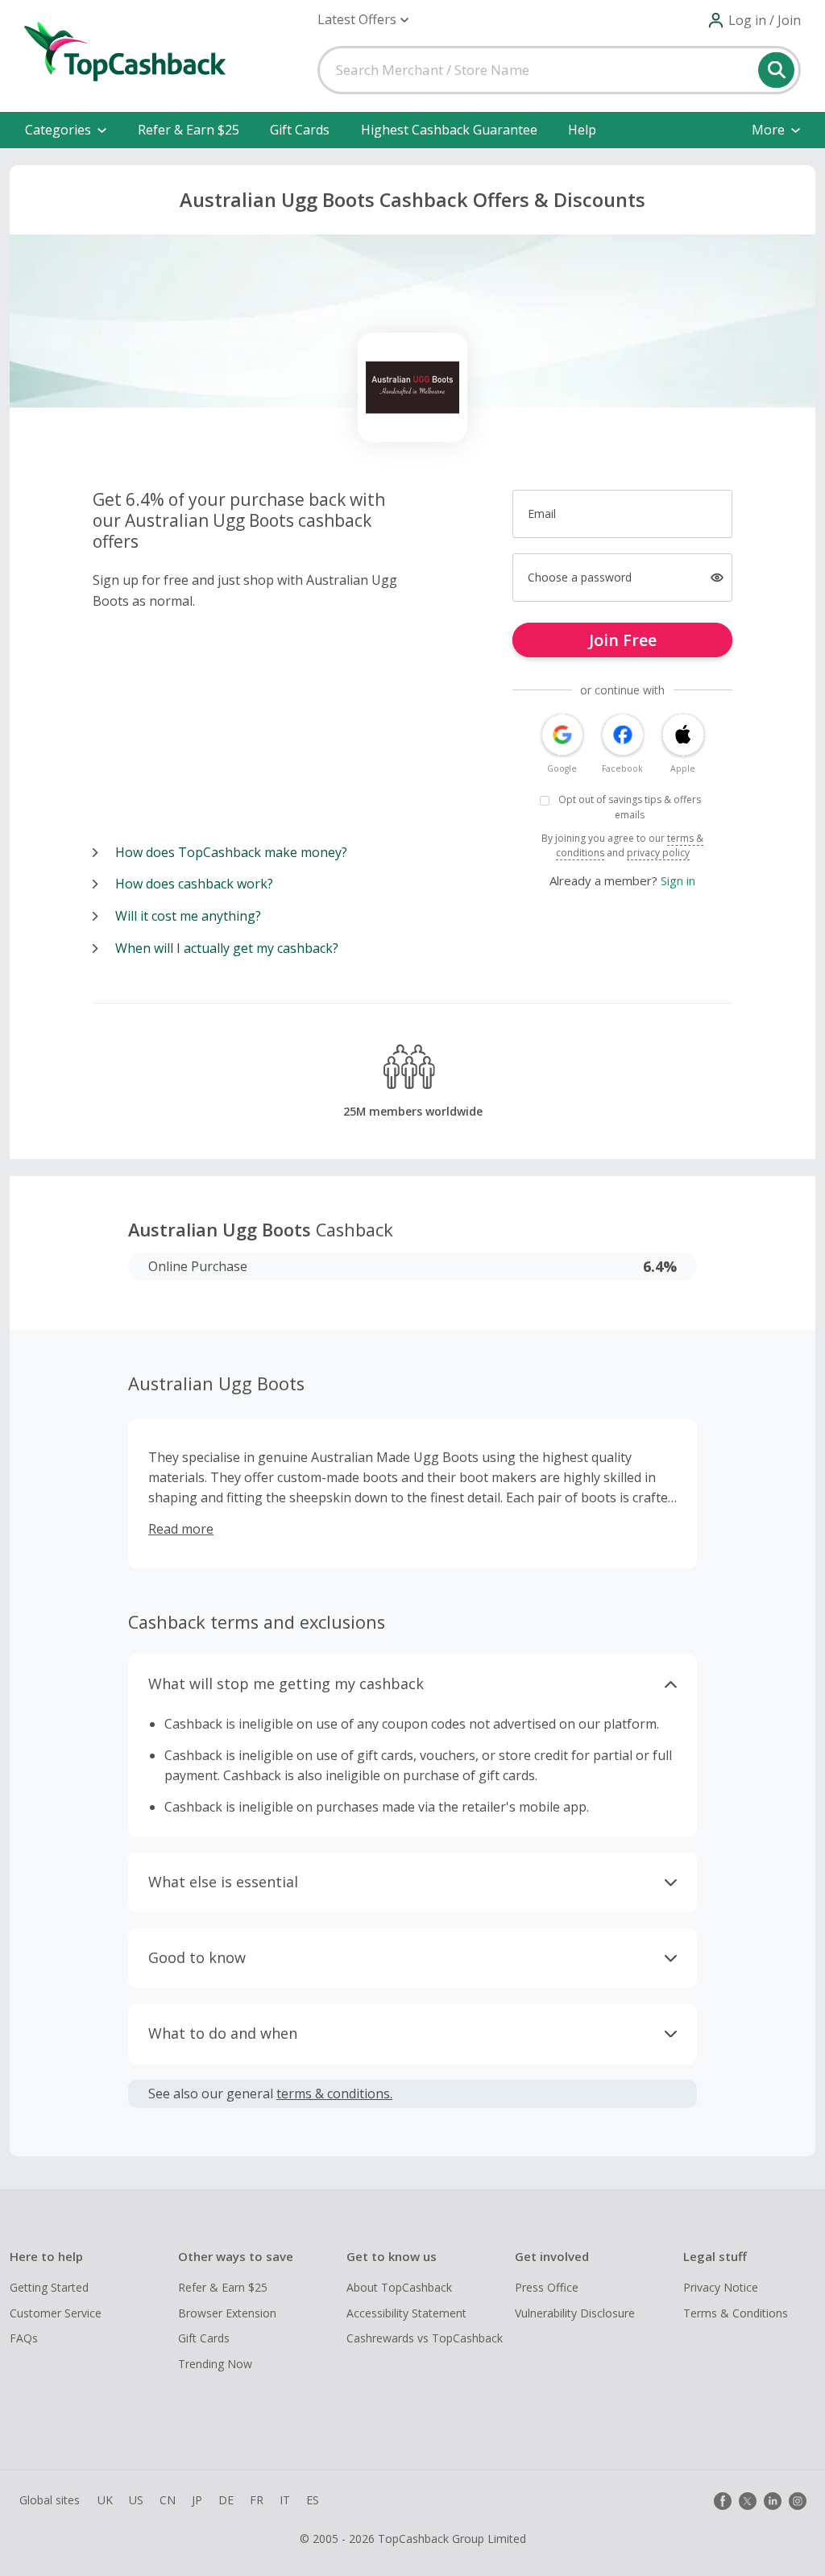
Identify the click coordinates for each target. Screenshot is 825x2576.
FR (257, 2500)
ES (313, 2500)
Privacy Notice (721, 2287)
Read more (181, 1529)
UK (105, 2500)
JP (197, 2500)
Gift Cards (300, 130)
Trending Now (215, 2364)
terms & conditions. (334, 2094)
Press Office (547, 2287)
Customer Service (56, 2313)
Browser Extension (227, 2313)
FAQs (24, 2338)
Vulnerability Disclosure (575, 2313)
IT (285, 2500)
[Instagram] (798, 2501)
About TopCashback (399, 2287)
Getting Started (49, 2287)
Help (582, 130)
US (136, 2500)
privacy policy (658, 853)
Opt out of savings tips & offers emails (630, 807)
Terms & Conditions (736, 2313)
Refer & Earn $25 (189, 130)
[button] (363, 20)
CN (168, 2500)
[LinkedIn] (773, 2501)
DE (226, 2500)
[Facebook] (723, 2501)
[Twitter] (748, 2501)
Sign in (678, 880)
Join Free (623, 640)
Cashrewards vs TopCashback (425, 2338)
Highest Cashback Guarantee (449, 130)
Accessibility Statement (406, 2313)
